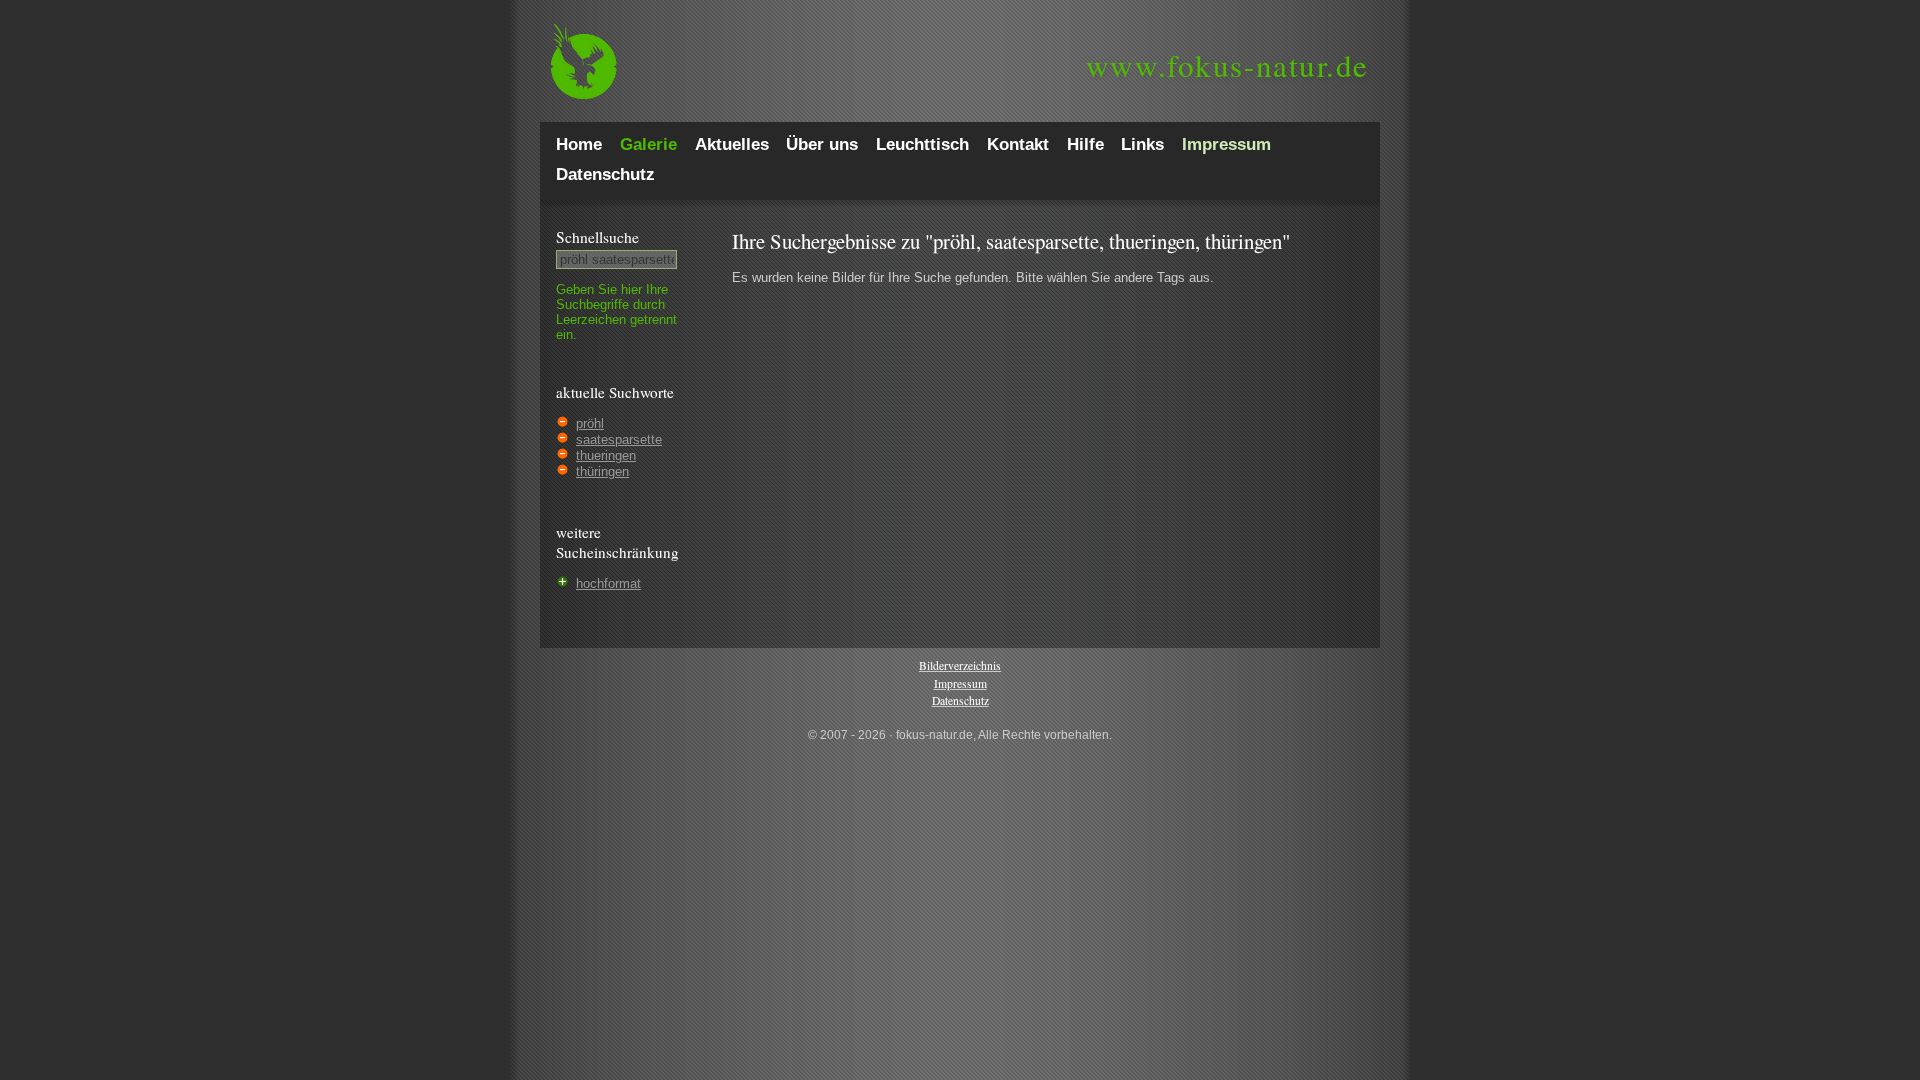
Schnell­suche (597, 237)
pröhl (590, 423)
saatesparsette (619, 439)
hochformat (608, 583)
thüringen (602, 471)
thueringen (606, 455)
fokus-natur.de (1227, 65)
